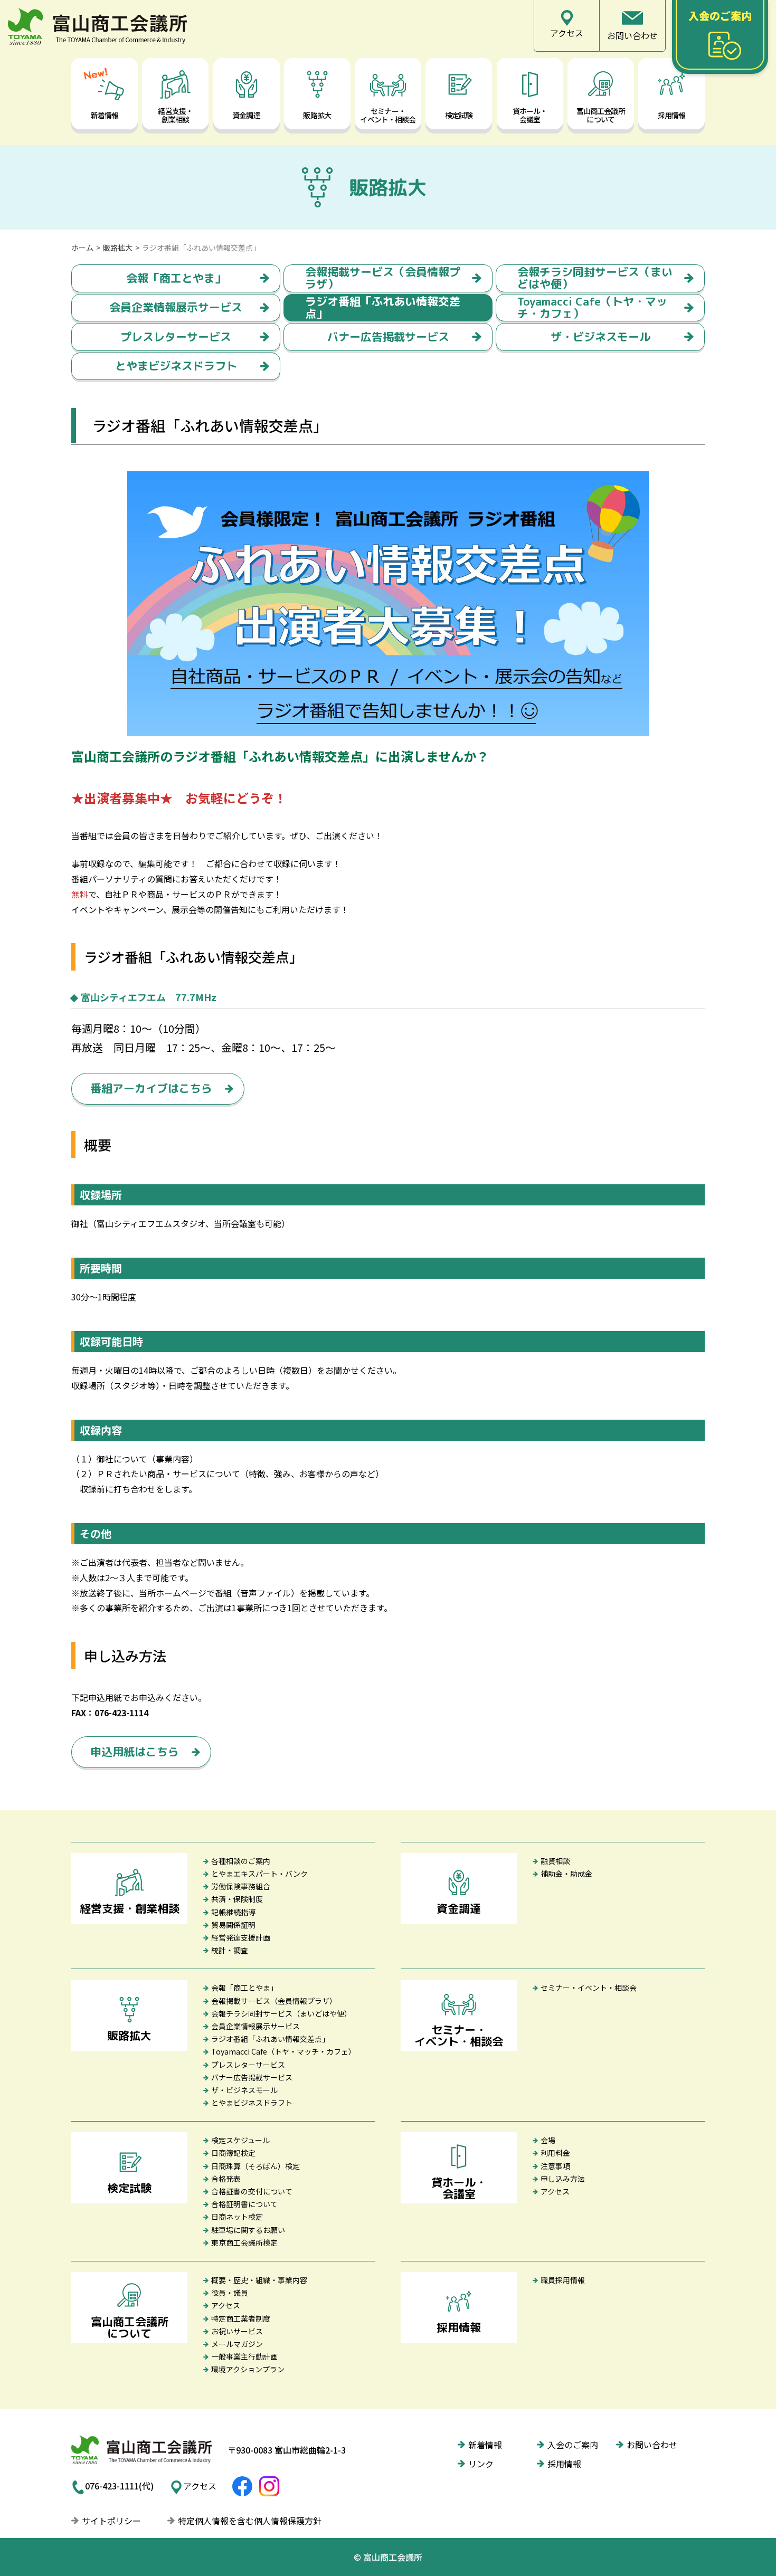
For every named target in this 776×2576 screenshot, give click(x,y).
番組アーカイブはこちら (151, 1088)
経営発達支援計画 (241, 1937)
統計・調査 (230, 1950)
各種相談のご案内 (241, 1861)
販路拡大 (118, 248)
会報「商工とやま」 (176, 278)
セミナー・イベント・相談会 (589, 1988)
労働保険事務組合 (241, 1886)
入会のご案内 (573, 2445)
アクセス (555, 2191)
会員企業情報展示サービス (176, 307)
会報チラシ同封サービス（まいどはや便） (595, 278)
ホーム (82, 248)
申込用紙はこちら (135, 1752)
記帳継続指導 (233, 1912)
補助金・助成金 (566, 1874)
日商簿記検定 (233, 2153)
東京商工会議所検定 (244, 2242)
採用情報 (564, 2464)
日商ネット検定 (237, 2217)
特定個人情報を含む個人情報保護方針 (250, 2521)
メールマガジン (237, 2344)
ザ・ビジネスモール (600, 337)
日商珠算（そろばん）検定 (255, 2166)
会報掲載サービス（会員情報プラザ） (383, 278)
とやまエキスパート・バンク (259, 1874)
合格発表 (226, 2179)
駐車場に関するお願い (248, 2230)
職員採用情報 (563, 2280)
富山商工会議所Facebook (242, 2486)
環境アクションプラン (248, 2369)
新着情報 (485, 2445)
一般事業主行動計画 (244, 2356)
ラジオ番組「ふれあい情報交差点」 (383, 308)
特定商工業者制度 (241, 2318)
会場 (548, 2140)
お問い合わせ (652, 2445)
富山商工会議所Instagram (269, 2486)
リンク (481, 2464)
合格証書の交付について (252, 2191)
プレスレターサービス (176, 337)
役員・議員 (230, 2293)
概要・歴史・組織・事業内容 (259, 2280)
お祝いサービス (237, 2331)
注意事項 (555, 2166)
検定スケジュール (240, 2140)
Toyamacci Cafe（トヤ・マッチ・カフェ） (592, 308)
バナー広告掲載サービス (388, 337)
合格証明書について (244, 2204)
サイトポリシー (111, 2521)
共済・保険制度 (237, 1899)
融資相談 (555, 1861)
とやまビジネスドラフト (176, 366)
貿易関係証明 (233, 1925)
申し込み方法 (563, 2179)
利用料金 (555, 2153)
